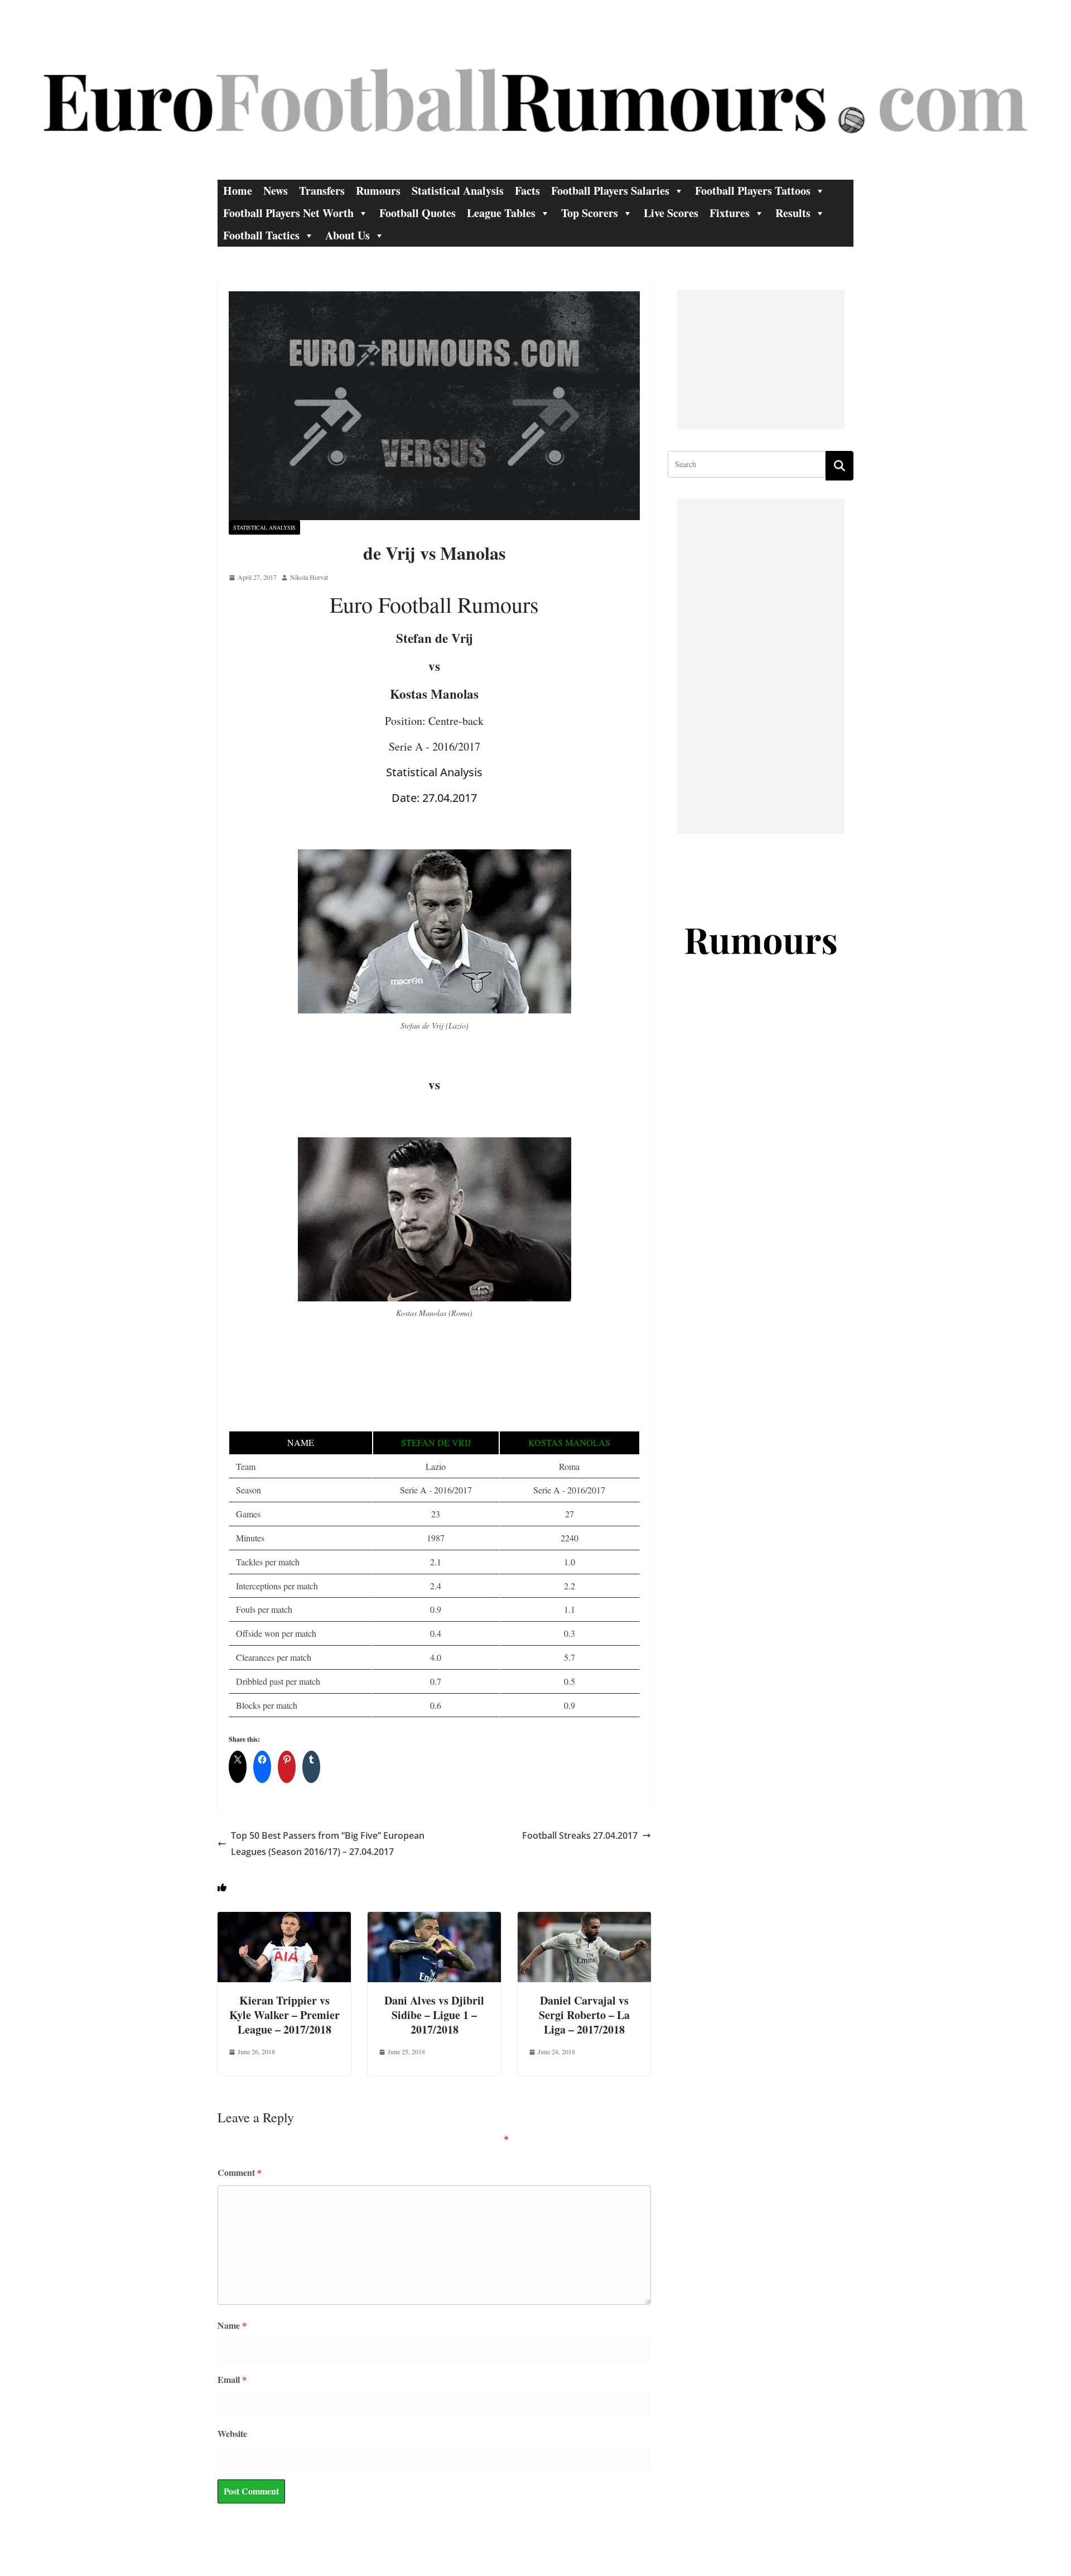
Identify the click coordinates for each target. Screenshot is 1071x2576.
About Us (348, 235)
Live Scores (671, 213)
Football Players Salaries (610, 191)
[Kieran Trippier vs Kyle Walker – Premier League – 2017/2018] (284, 1919)
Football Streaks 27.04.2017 (580, 1835)
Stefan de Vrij (436, 1442)
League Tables (501, 213)
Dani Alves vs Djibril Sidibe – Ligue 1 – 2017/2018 (434, 2015)
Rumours (378, 191)
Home (238, 191)
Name (232, 2325)
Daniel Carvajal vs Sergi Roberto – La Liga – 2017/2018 (584, 2015)
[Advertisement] (761, 359)
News (276, 191)
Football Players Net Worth (288, 213)
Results (793, 213)
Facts (527, 191)
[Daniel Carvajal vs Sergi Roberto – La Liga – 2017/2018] (584, 1919)
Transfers (322, 191)
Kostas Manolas (569, 1442)
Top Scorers (590, 213)
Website (232, 2433)
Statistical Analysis (458, 191)
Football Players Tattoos (753, 191)
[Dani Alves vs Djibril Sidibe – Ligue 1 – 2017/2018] (434, 1919)
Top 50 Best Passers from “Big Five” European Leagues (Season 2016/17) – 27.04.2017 (328, 1844)
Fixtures (730, 213)
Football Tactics (261, 235)
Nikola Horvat (309, 577)
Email (232, 2379)
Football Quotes (418, 213)
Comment (240, 2172)
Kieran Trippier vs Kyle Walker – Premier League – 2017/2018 (284, 2015)
